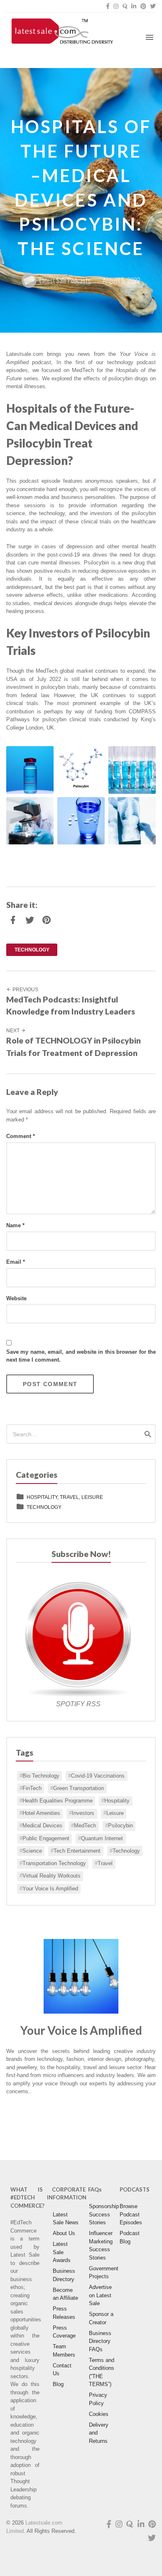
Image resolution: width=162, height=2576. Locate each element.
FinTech (32, 1788)
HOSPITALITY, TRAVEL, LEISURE (65, 1497)
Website (16, 1298)
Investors (83, 1813)
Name (15, 1225)
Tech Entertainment (77, 1851)
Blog (58, 2384)
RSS (93, 1704)
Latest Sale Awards (62, 2252)
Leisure (115, 1813)
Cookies (99, 2414)
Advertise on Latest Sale (100, 2295)
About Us (64, 2233)
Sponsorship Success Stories (104, 2214)
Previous (25, 990)
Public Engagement (46, 1839)
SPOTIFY (71, 1704)
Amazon (33, 2112)
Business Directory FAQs (100, 2341)
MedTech (85, 1826)
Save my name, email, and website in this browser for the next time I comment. (81, 1356)
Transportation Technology (54, 1863)
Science (32, 1851)
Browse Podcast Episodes (131, 2214)
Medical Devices (42, 1826)
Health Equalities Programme (58, 1801)
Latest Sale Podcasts (65, 280)
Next (13, 1031)
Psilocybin (120, 1826)
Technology (126, 1851)
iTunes (129, 2112)
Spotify (33, 2131)
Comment (21, 1136)
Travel (105, 1863)
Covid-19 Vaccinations (98, 1776)
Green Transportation (79, 1788)
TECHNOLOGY (32, 950)
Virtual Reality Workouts (52, 1876)
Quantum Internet (102, 1839)
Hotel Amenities (41, 1813)
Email (16, 1262)
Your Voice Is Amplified (50, 1889)
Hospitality (117, 1801)
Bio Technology (41, 1776)
